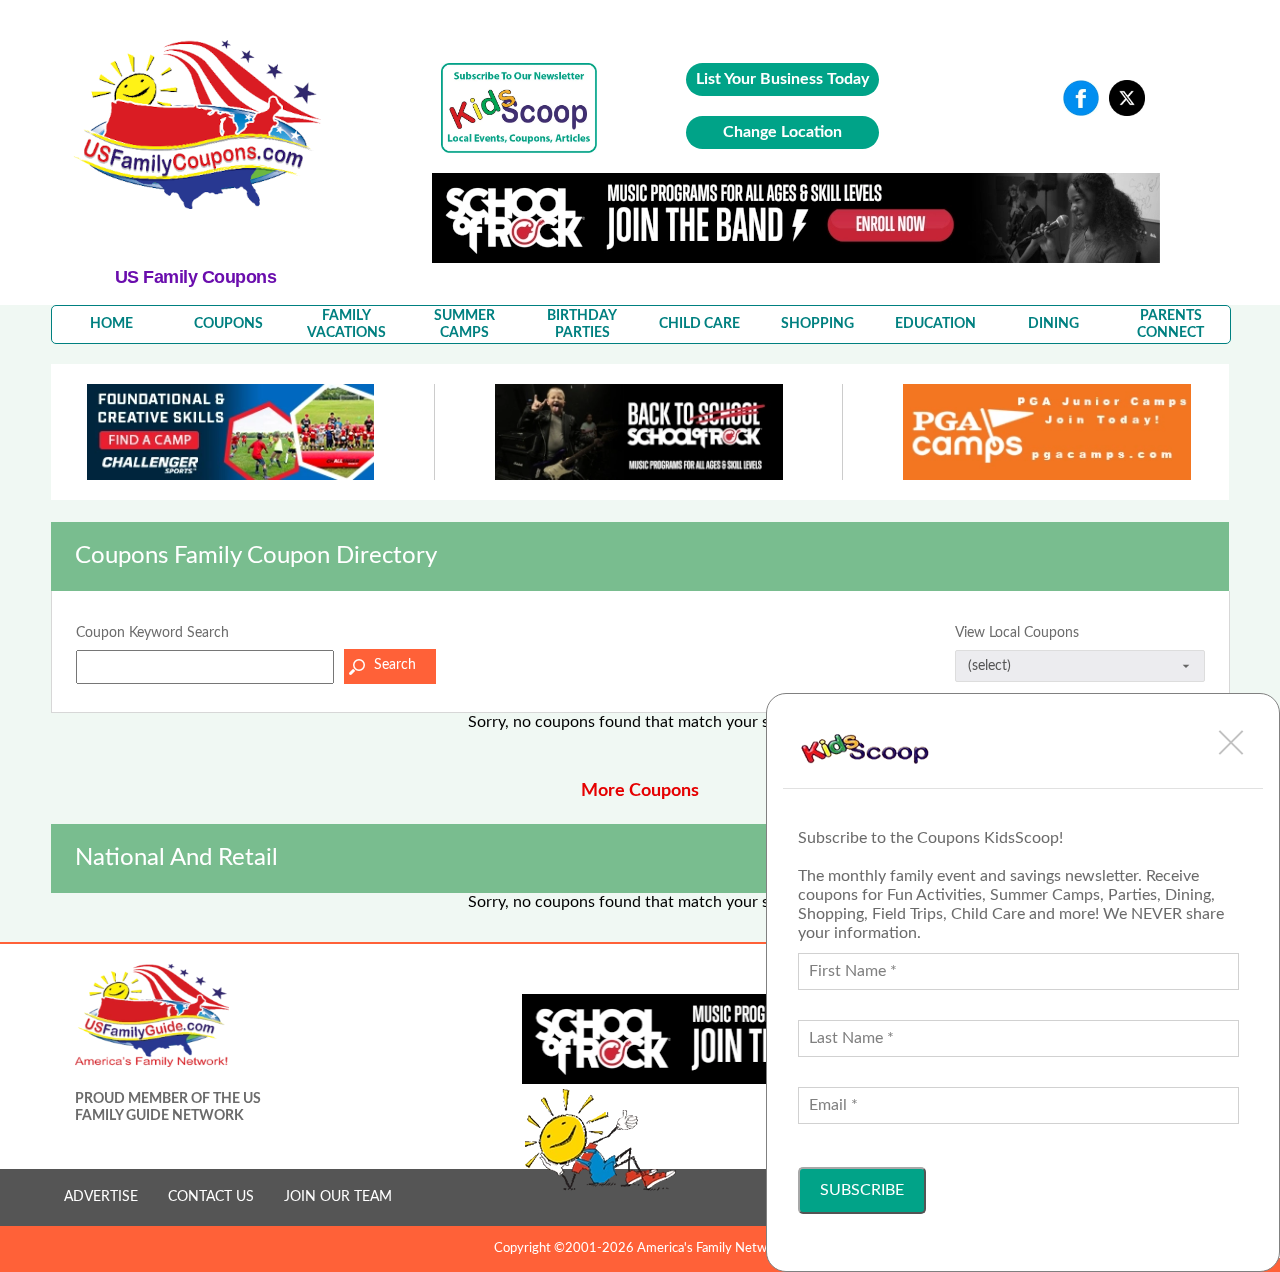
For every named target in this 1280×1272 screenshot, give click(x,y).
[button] (1231, 742)
